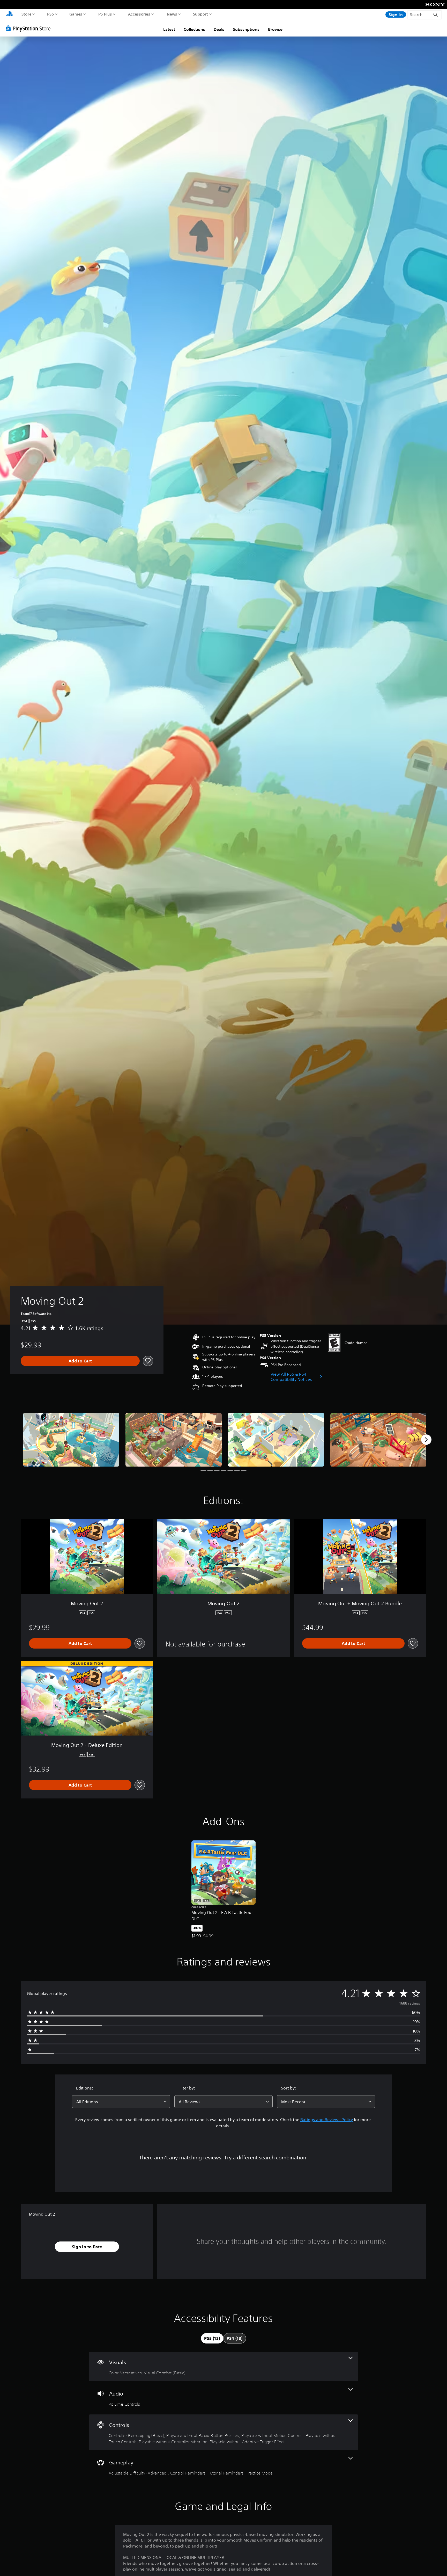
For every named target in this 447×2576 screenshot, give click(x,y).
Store (27, 14)
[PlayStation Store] (30, 28)
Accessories (139, 14)
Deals (219, 29)
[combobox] (121, 2102)
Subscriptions (246, 29)
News (172, 14)
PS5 (51, 14)
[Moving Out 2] (71, 1440)
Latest (169, 29)
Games (76, 14)
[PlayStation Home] (10, 14)
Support (201, 14)
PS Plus (105, 14)
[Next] (426, 1440)
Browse (275, 29)
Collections (194, 29)
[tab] (212, 2338)
